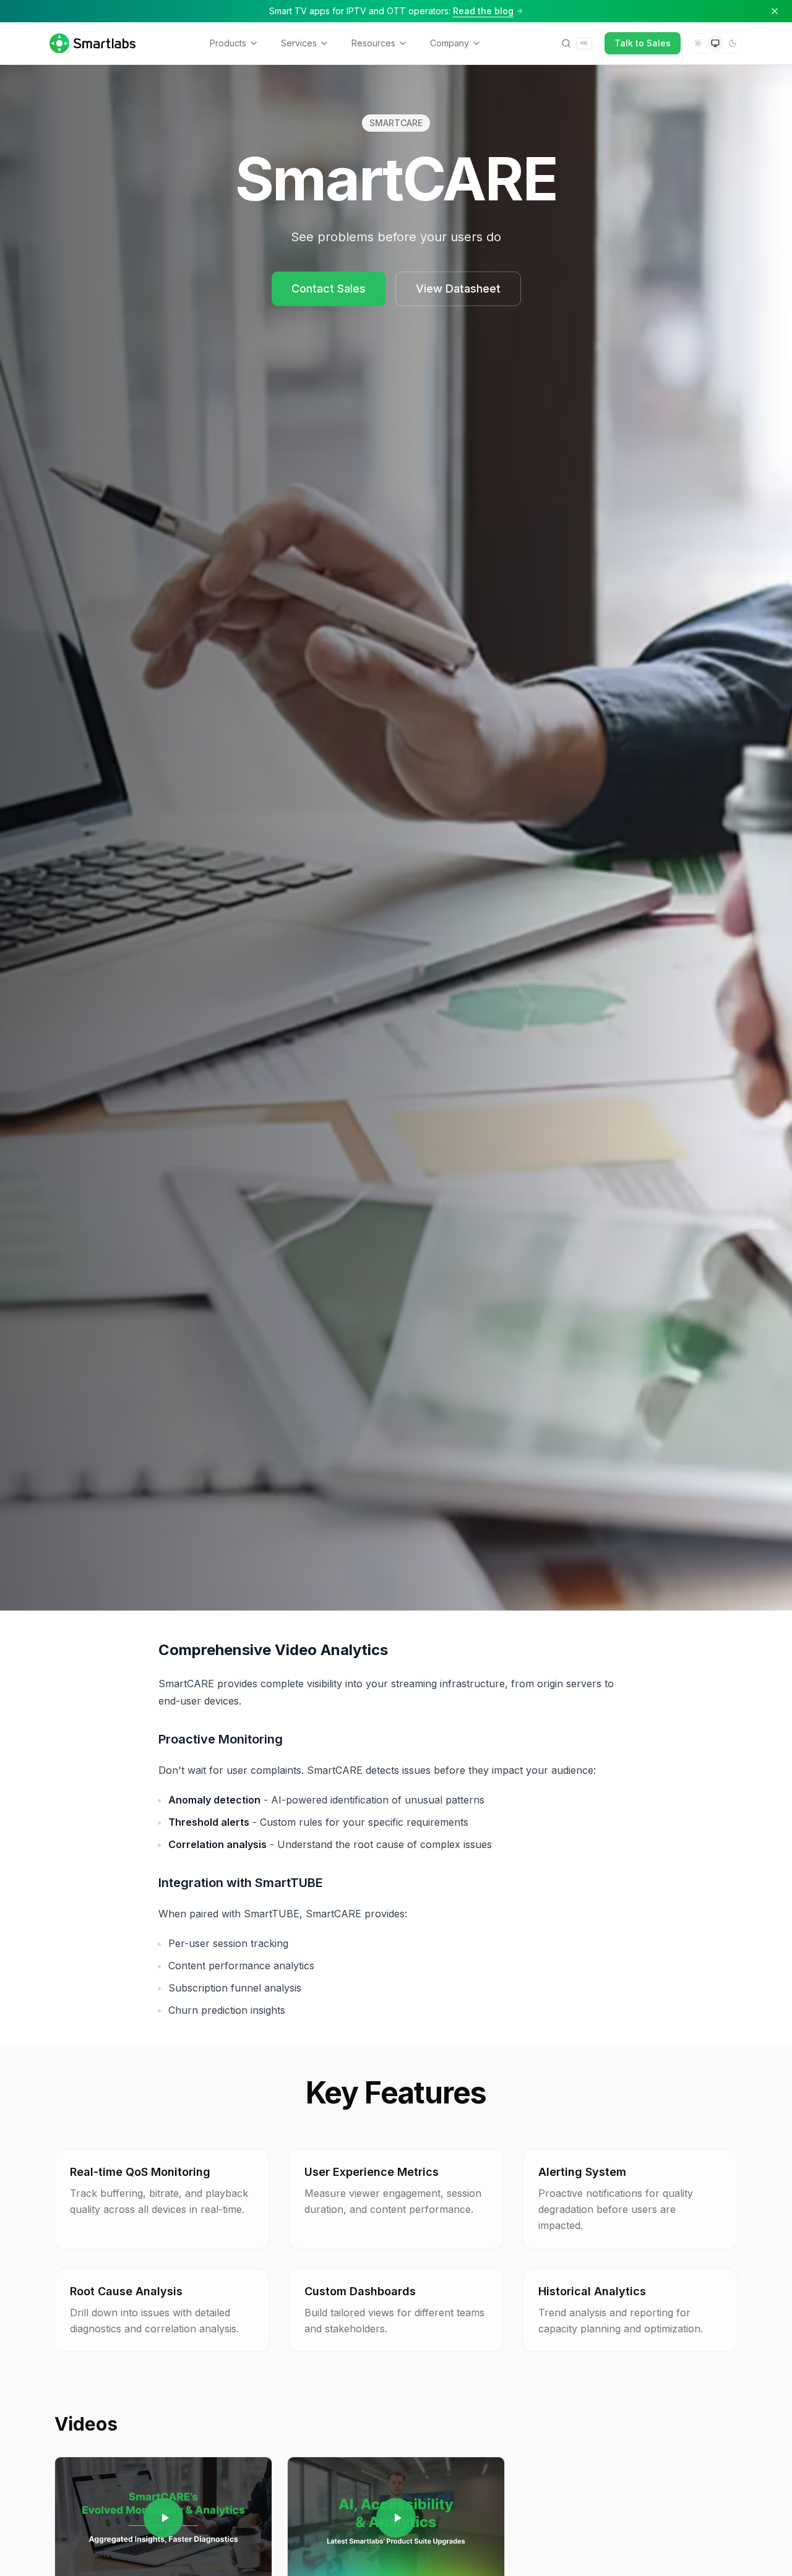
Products (228, 43)
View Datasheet (458, 289)
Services (299, 43)
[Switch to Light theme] (698, 43)
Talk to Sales (643, 43)
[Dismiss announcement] (775, 11)
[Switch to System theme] (715, 43)
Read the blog (483, 11)
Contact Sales (329, 289)
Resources (373, 43)
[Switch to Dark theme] (733, 43)
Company (450, 43)
